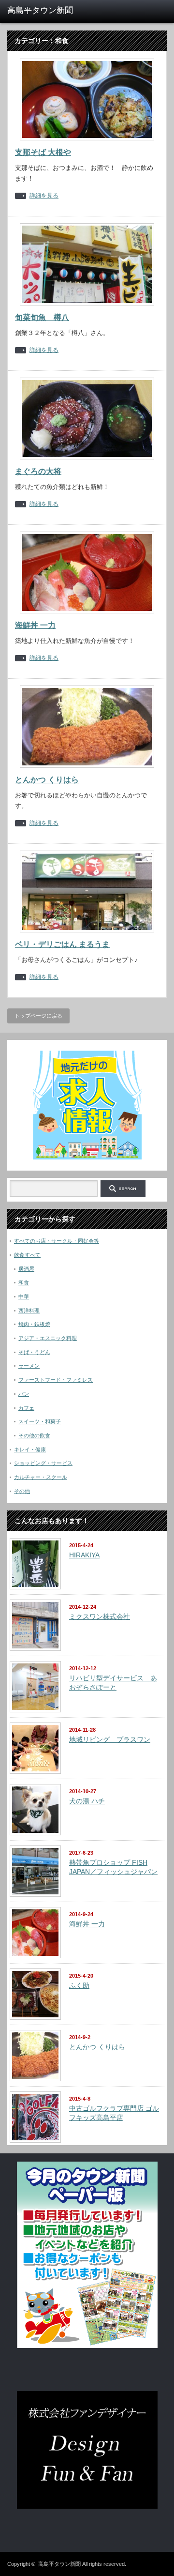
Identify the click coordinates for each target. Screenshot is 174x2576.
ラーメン (29, 1366)
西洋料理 (29, 1311)
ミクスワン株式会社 (100, 1616)
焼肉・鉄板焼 (34, 1324)
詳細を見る (44, 196)
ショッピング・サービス (43, 1463)
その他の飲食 (34, 1435)
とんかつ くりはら (47, 780)
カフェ (26, 1408)
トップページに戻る (38, 1016)
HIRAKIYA (84, 1555)
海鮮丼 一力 (35, 625)
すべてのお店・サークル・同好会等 (57, 1241)
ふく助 (79, 1985)
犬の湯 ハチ (87, 1801)
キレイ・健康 (30, 1449)
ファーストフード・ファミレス (56, 1380)
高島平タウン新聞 (59, 2564)
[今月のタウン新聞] (87, 2346)
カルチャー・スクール (41, 1477)
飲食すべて (27, 1255)
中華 (24, 1296)
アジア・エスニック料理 (48, 1338)
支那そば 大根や (43, 152)
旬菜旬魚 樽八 (42, 317)
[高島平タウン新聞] (42, 11)
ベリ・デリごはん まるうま (62, 944)
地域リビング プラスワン (110, 1739)
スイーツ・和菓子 (40, 1421)
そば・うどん (34, 1352)
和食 (24, 1282)
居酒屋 (26, 1269)
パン (24, 1394)
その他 (22, 1491)
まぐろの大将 (38, 471)
